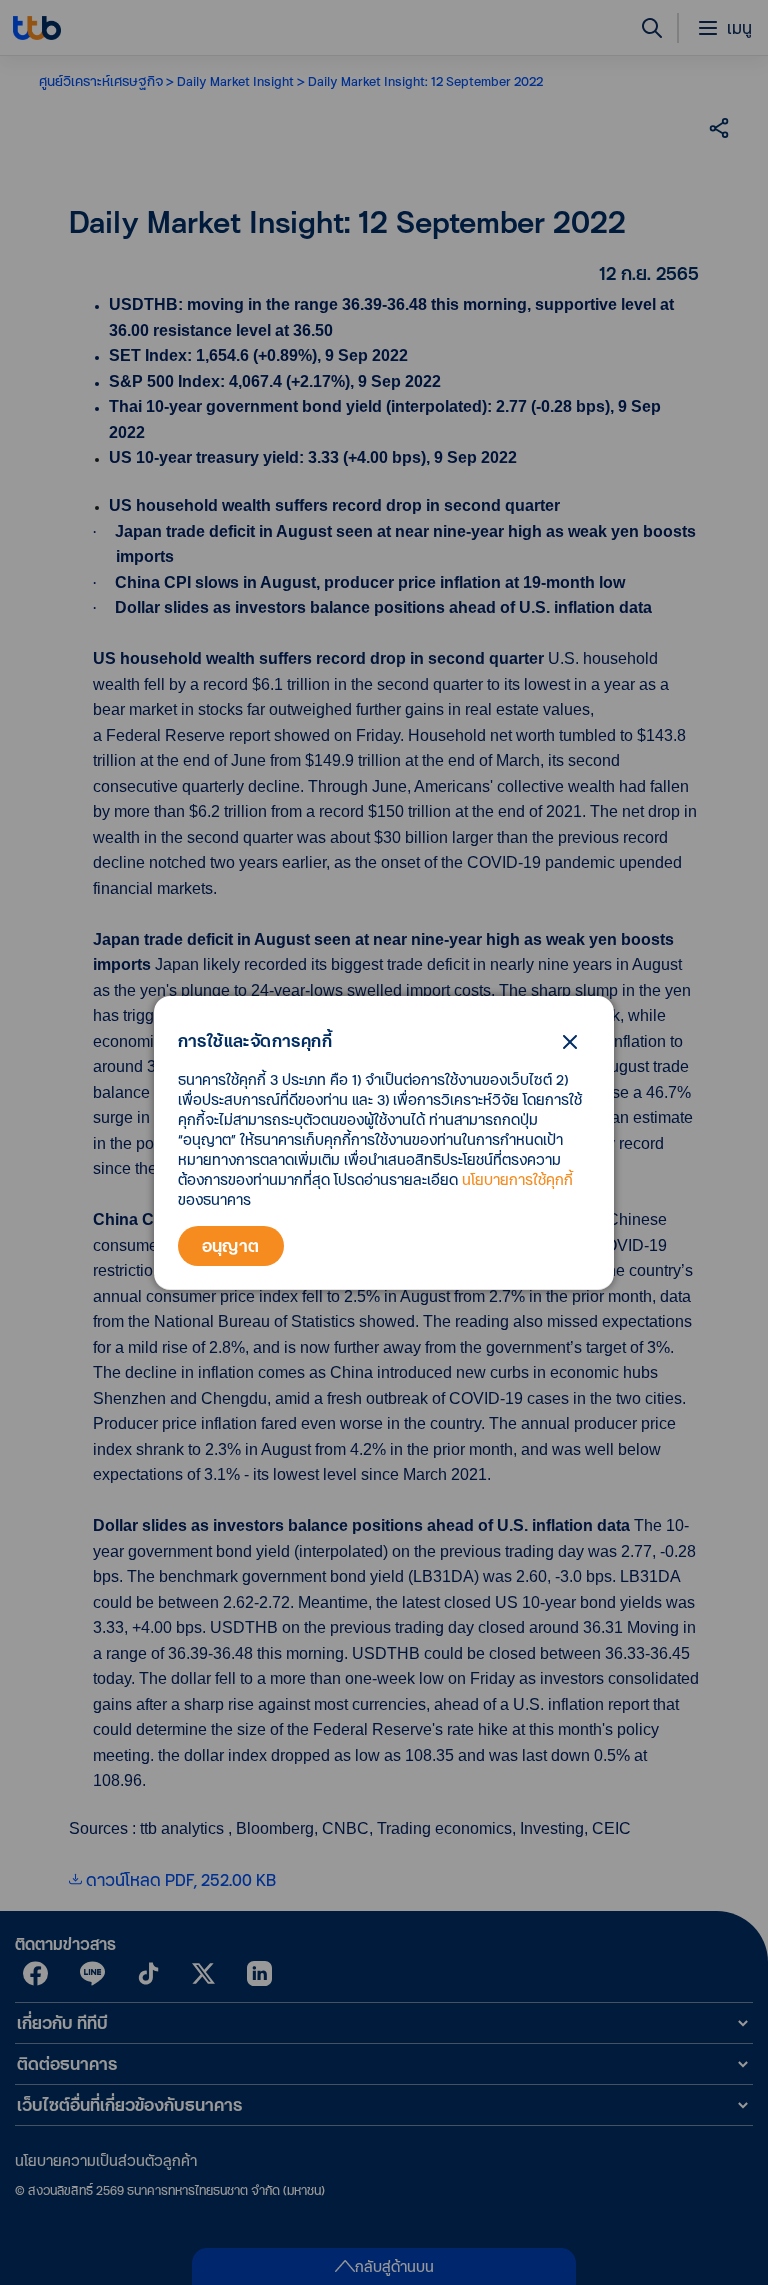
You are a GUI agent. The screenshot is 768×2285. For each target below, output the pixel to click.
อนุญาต (231, 1245)
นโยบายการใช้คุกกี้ (517, 1179)
